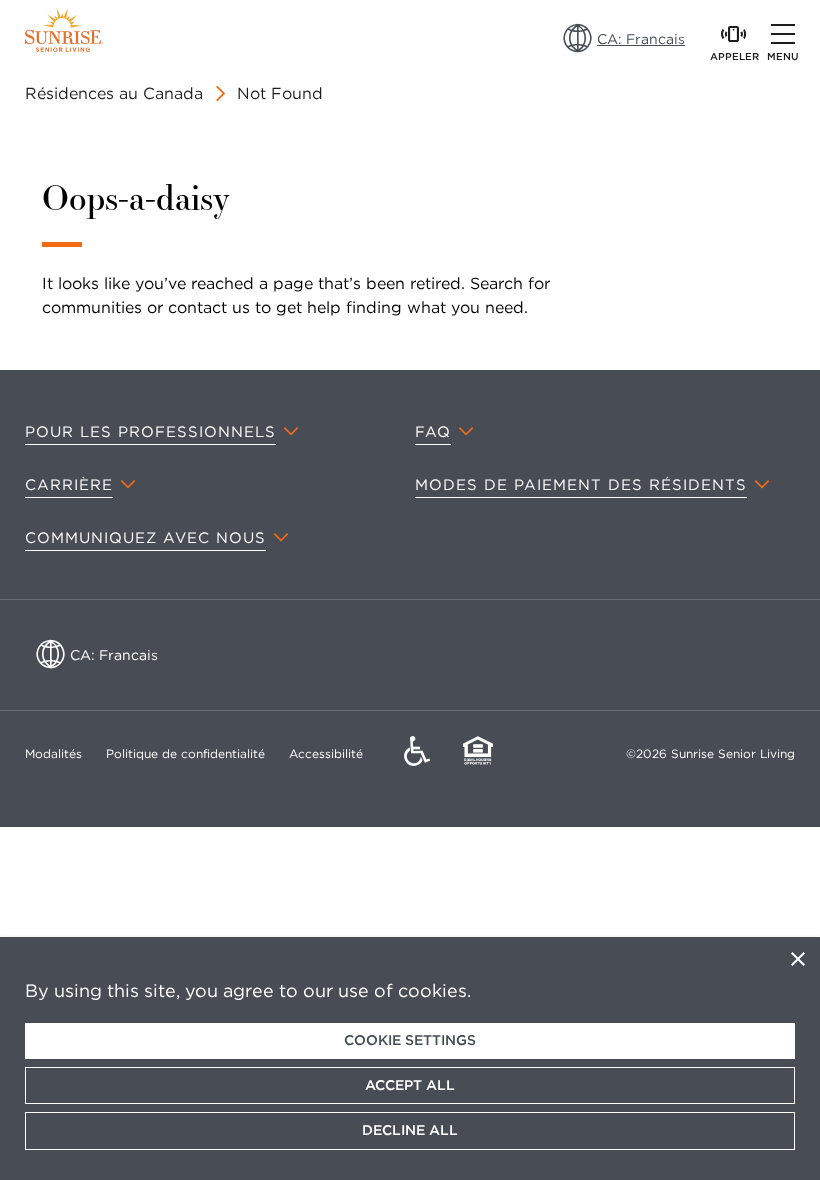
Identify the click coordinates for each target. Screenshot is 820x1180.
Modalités (53, 753)
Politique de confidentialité (185, 753)
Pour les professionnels (150, 432)
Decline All (410, 1130)
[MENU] (783, 34)
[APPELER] (734, 34)
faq (433, 432)
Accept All (410, 1085)
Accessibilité (326, 753)
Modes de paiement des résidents (581, 485)
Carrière (69, 485)
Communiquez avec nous (145, 538)
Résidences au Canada (114, 93)
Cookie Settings (410, 1040)
